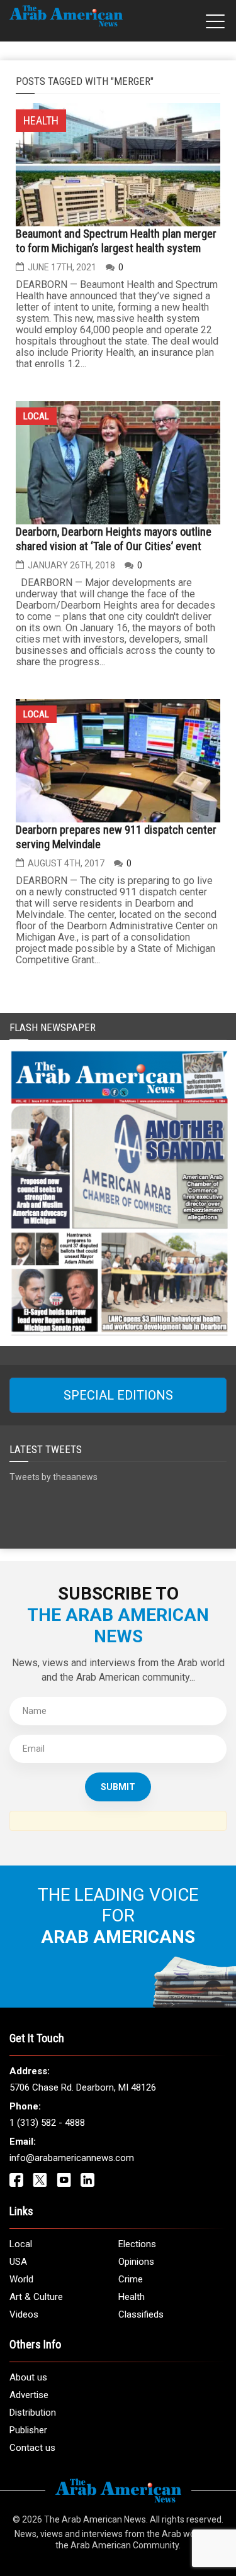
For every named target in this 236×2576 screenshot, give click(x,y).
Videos (24, 2314)
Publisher (28, 2430)
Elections (137, 2244)
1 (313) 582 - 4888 (47, 2123)
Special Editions (118, 1395)
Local (36, 416)
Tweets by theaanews (53, 1477)
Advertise (29, 2395)
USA (18, 2262)
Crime (131, 2279)
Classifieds (141, 2314)
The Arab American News (95, 2519)
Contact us (32, 2448)
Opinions (136, 2262)
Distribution (33, 2413)
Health (132, 2297)
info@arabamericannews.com (72, 2158)
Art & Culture (36, 2297)
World (21, 2279)
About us (28, 2377)
